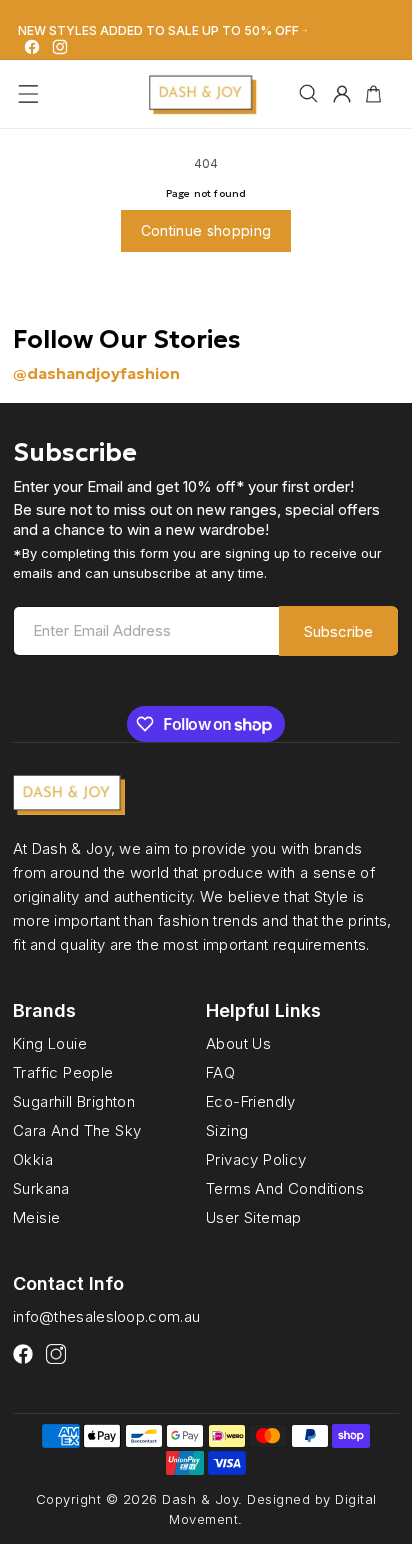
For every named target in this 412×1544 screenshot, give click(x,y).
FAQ (220, 1072)
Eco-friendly (251, 1101)
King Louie (50, 1043)
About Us (238, 1043)
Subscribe (338, 631)
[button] (28, 94)
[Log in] (342, 94)
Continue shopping (206, 230)
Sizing (227, 1130)
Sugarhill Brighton (74, 1101)
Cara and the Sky (77, 1130)
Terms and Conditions (285, 1188)
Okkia (33, 1159)
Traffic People (63, 1072)
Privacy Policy (256, 1159)
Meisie (36, 1217)
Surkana (41, 1188)
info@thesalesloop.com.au (106, 1316)
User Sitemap (254, 1217)
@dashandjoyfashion (96, 373)
